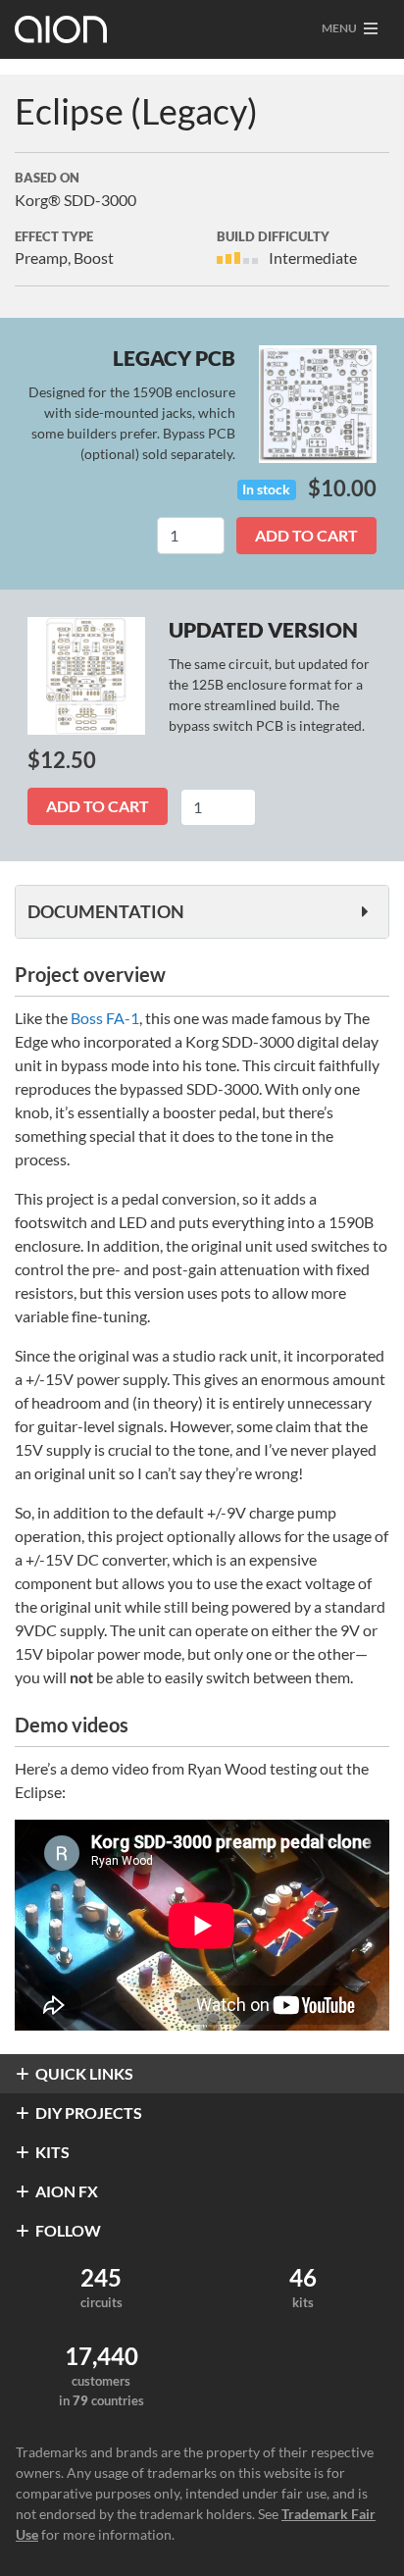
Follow (68, 2230)
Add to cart (306, 535)
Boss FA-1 (105, 1018)
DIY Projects (89, 2112)
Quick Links (84, 2073)
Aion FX (67, 2191)
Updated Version (263, 629)
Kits (52, 2152)
